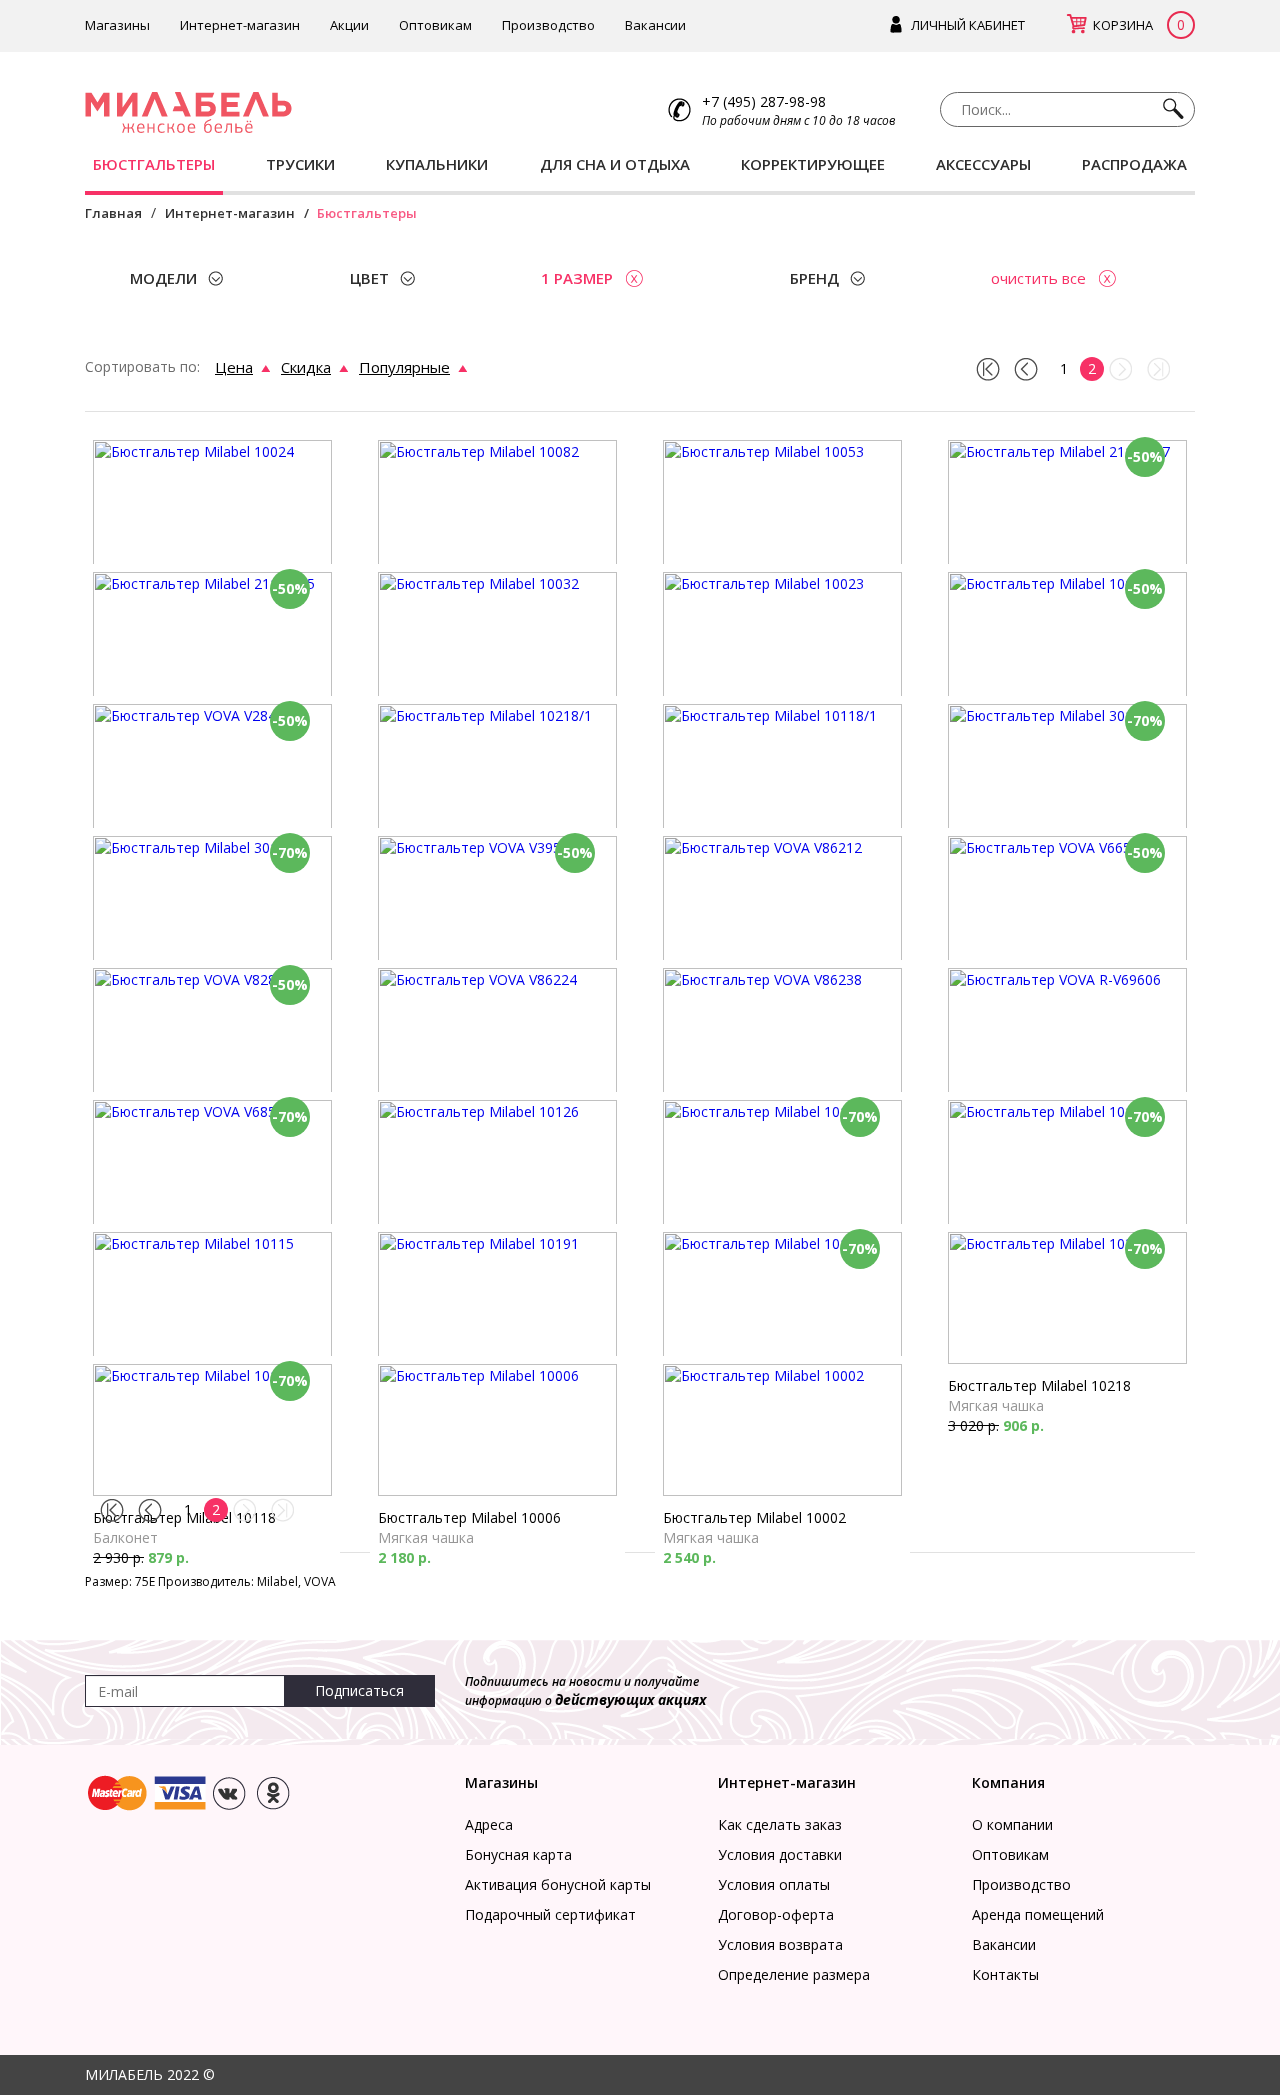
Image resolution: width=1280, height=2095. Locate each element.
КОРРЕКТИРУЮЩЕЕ (813, 164)
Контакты (1005, 1974)
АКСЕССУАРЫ (983, 164)
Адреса (489, 1824)
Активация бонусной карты (558, 1884)
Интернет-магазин (240, 25)
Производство (548, 25)
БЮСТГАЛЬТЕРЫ (154, 164)
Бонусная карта (518, 1854)
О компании (1012, 1824)
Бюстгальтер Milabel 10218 (1039, 1385)
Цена (234, 367)
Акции (349, 25)
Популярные (404, 367)
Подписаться (359, 1690)
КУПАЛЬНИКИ (437, 164)
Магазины (117, 25)
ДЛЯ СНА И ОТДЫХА (615, 164)
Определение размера (794, 1974)
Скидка (306, 367)
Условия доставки (780, 1854)
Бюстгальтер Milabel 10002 (754, 1517)
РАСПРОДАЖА (1134, 164)
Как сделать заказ (780, 1824)
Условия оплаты (774, 1884)
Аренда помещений (1038, 1914)
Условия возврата (780, 1944)
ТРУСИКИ (300, 164)
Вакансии (655, 25)
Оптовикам (435, 25)
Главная (113, 213)
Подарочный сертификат (550, 1914)
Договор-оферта (776, 1914)
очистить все (1038, 278)
